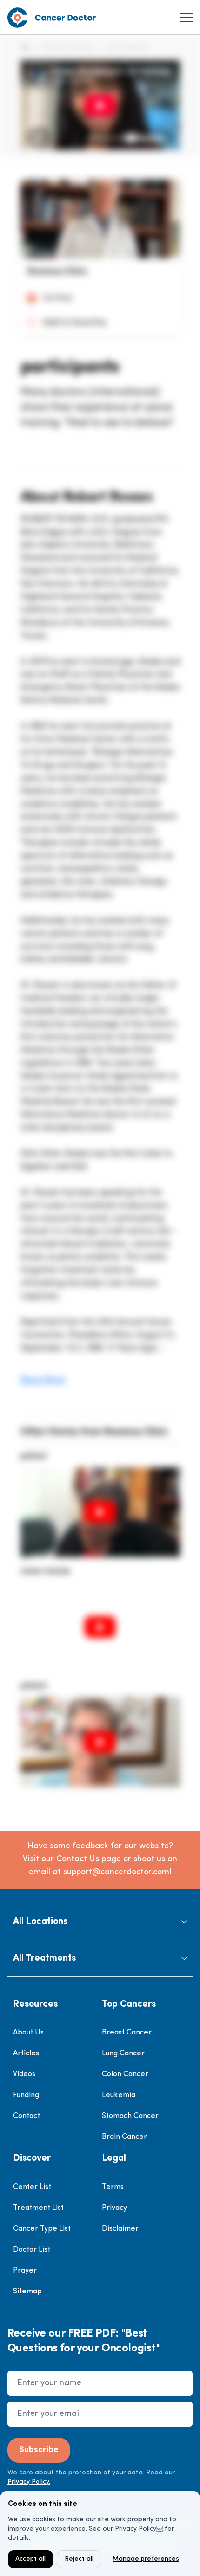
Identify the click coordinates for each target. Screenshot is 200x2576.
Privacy (114, 2208)
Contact (27, 2116)
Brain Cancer (124, 2137)
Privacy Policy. (29, 2482)
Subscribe (39, 2450)
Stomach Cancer (130, 2116)
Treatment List (38, 2208)
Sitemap (27, 2292)
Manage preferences (146, 2559)
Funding (26, 2095)
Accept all (30, 2559)
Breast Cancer (127, 2033)
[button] (100, 1922)
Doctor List (32, 2250)
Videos (24, 2074)
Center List (32, 2187)
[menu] (186, 18)
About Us (28, 2033)
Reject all (79, 2559)
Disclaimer (120, 2229)
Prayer (25, 2271)
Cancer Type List (42, 2229)
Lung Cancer (123, 2053)
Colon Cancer (125, 2074)
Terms (113, 2187)
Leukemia (119, 2095)
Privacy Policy (136, 2529)
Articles (26, 2053)
